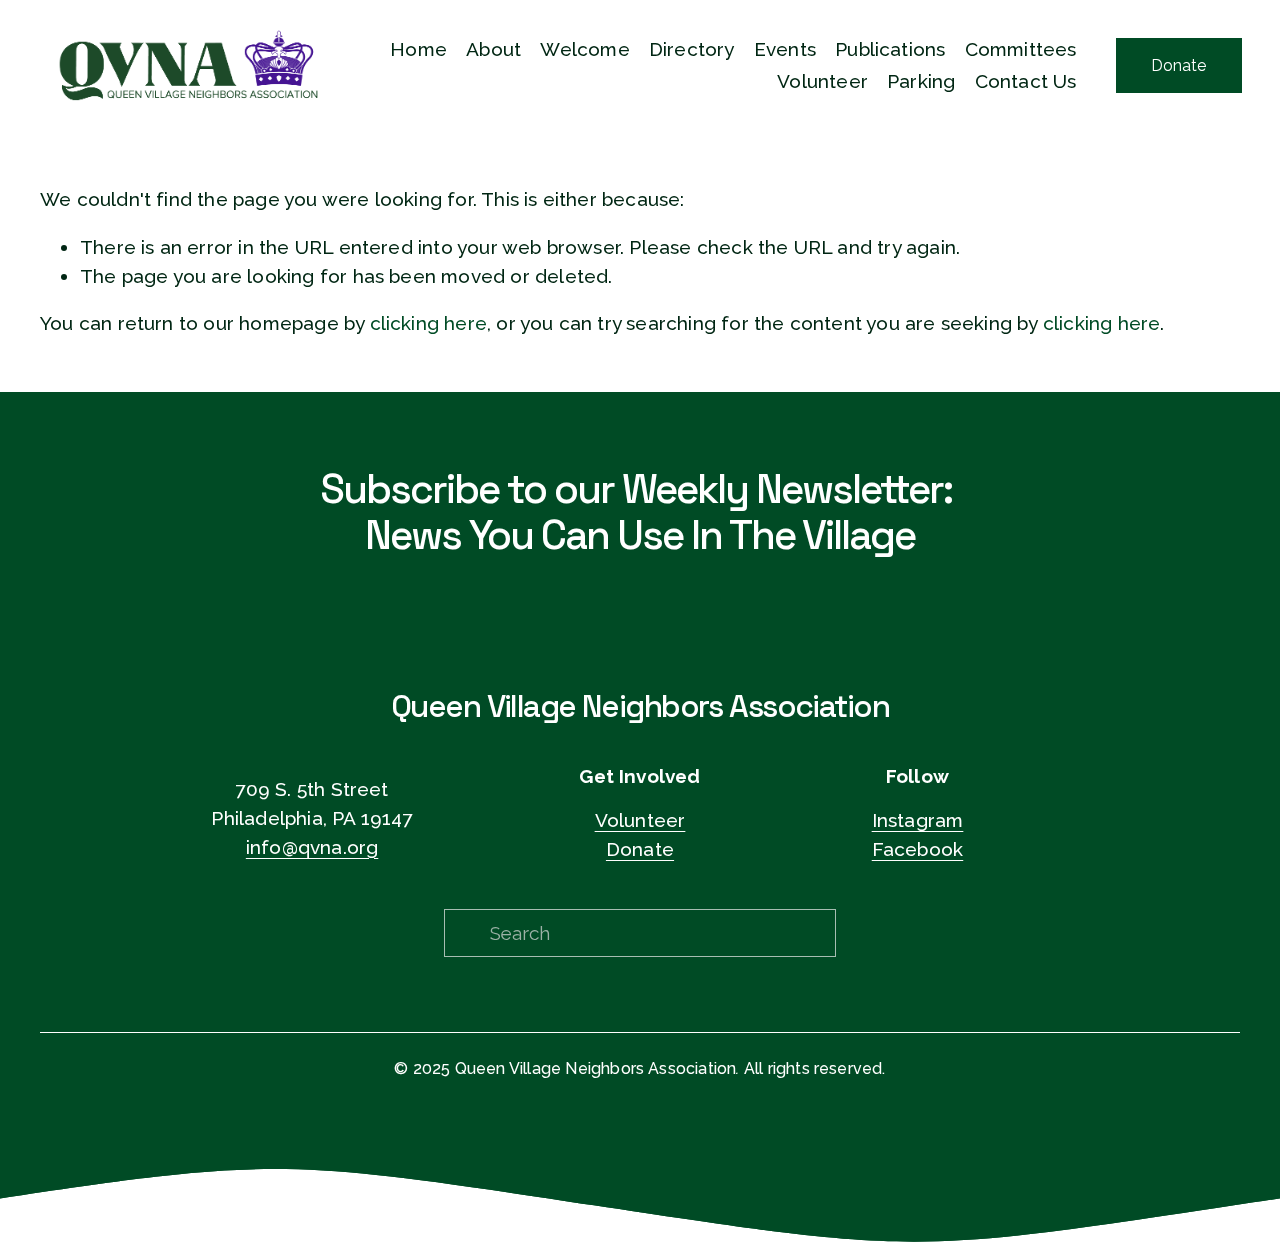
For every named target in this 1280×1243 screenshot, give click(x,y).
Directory (692, 49)
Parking (921, 81)
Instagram (918, 820)
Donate (1178, 65)
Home (418, 49)
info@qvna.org (312, 847)
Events (785, 49)
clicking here (428, 323)
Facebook (918, 849)
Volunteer (640, 820)
